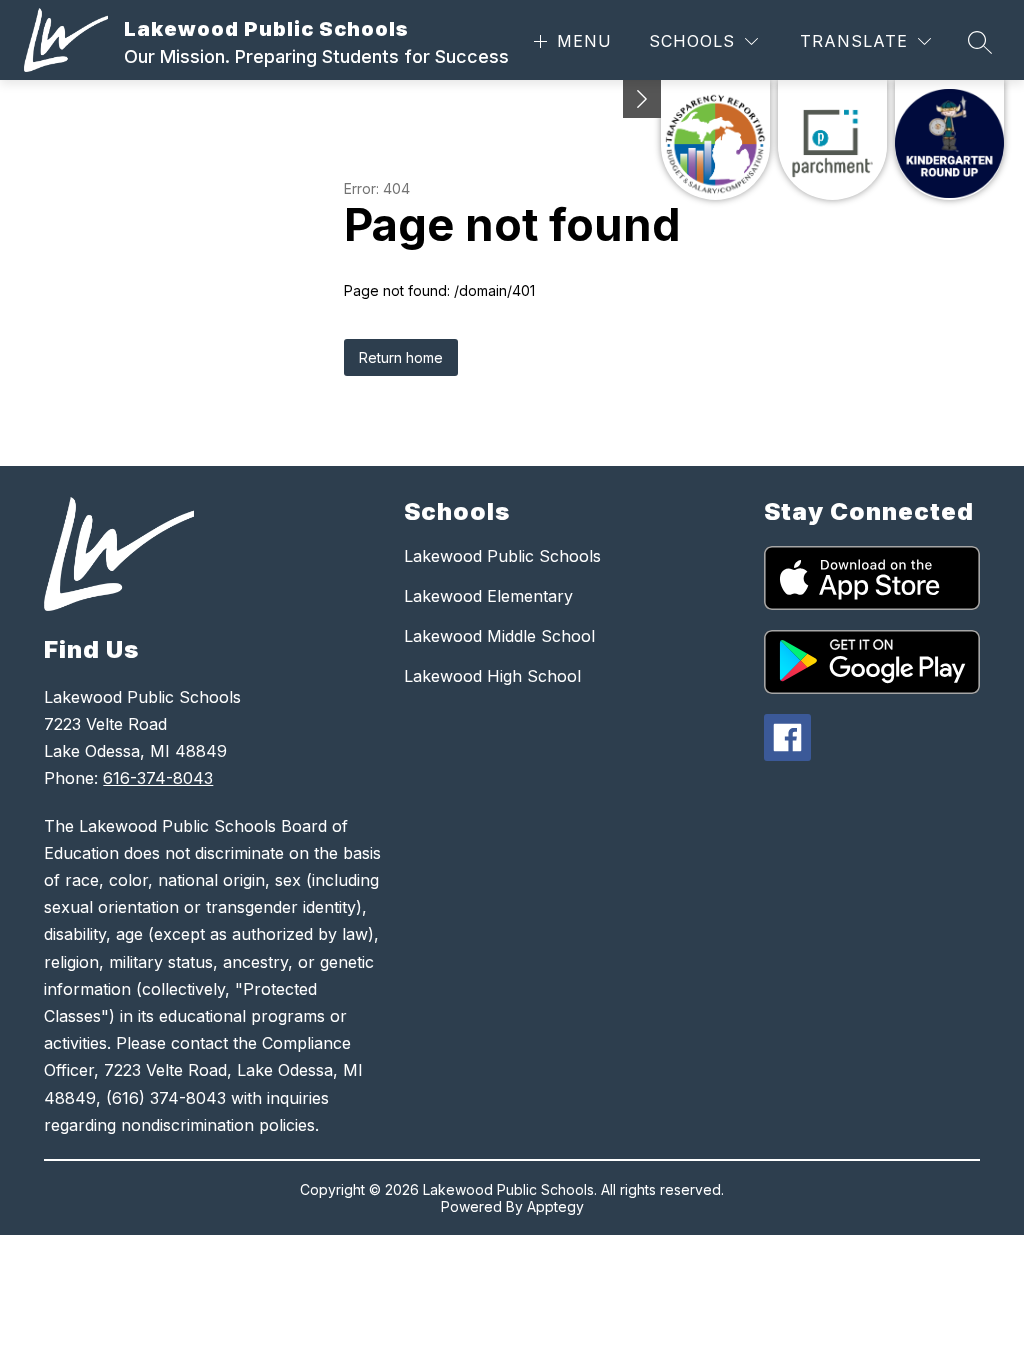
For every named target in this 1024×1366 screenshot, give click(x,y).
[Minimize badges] (642, 99)
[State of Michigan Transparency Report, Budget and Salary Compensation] (715, 140)
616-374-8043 (158, 778)
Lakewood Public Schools (502, 556)
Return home (401, 357)
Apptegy (555, 1206)
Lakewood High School (492, 676)
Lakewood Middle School (499, 636)
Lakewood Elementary (488, 596)
